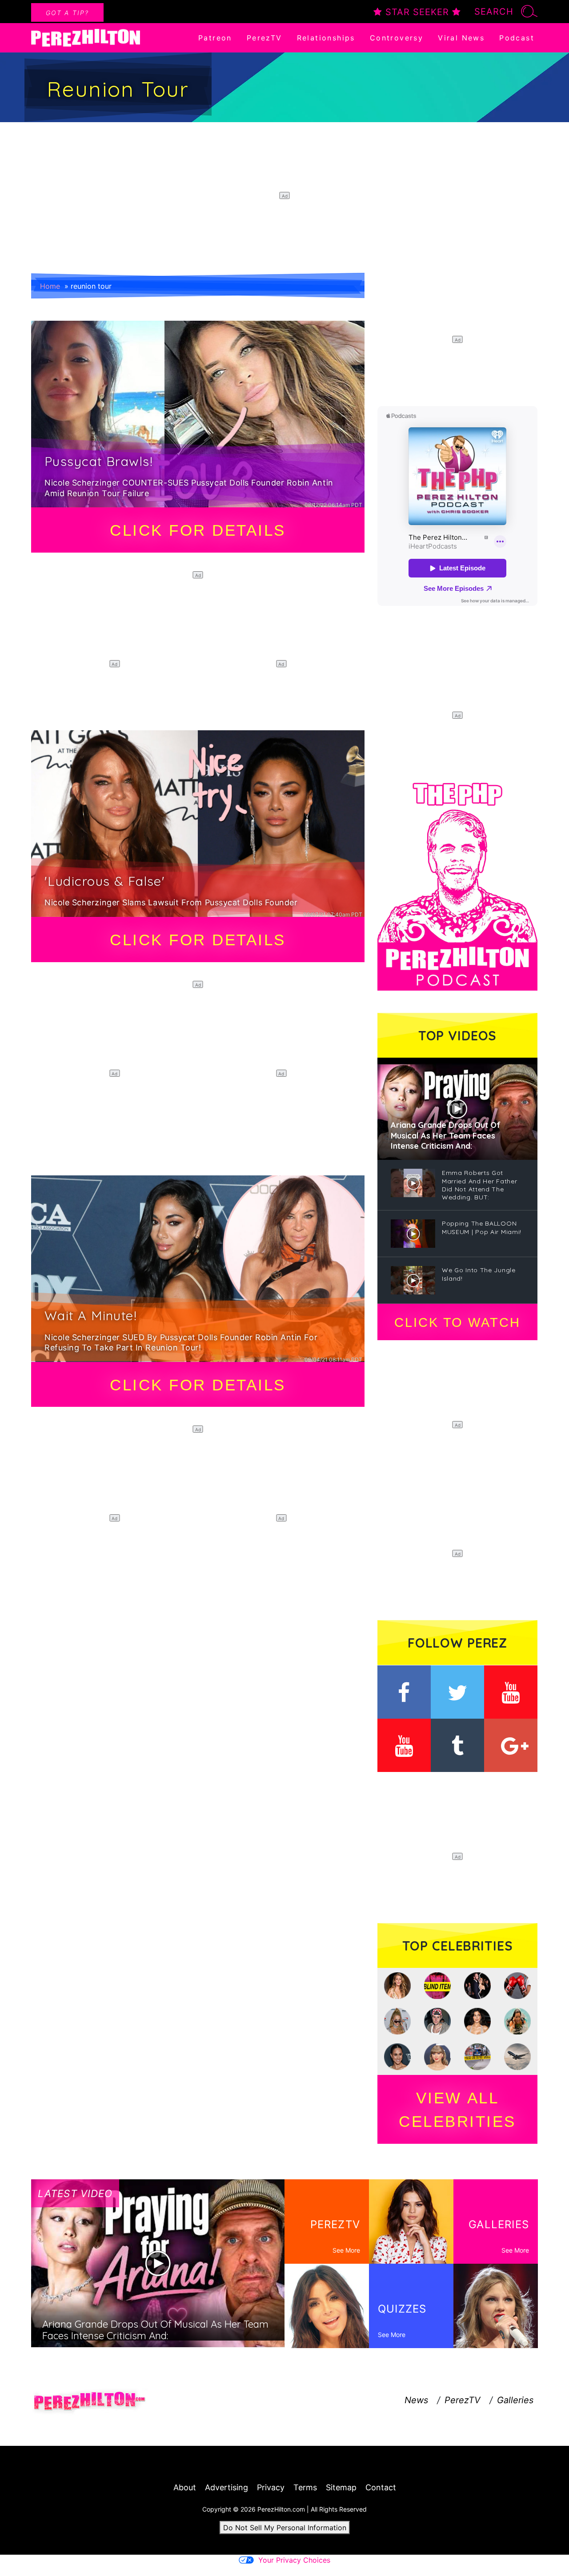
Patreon (215, 38)
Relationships (326, 38)
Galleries (515, 2400)
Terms (305, 2487)
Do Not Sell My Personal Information (285, 2528)
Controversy (397, 38)
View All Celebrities (457, 2110)
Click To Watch (457, 1322)
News (416, 2400)
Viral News (461, 38)
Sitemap (341, 2487)
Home (50, 286)
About (185, 2487)
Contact (381, 2487)
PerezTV (264, 38)
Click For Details (198, 530)
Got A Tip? (67, 13)
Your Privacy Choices (294, 2560)
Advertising (226, 2487)
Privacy (271, 2487)
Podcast (517, 38)
